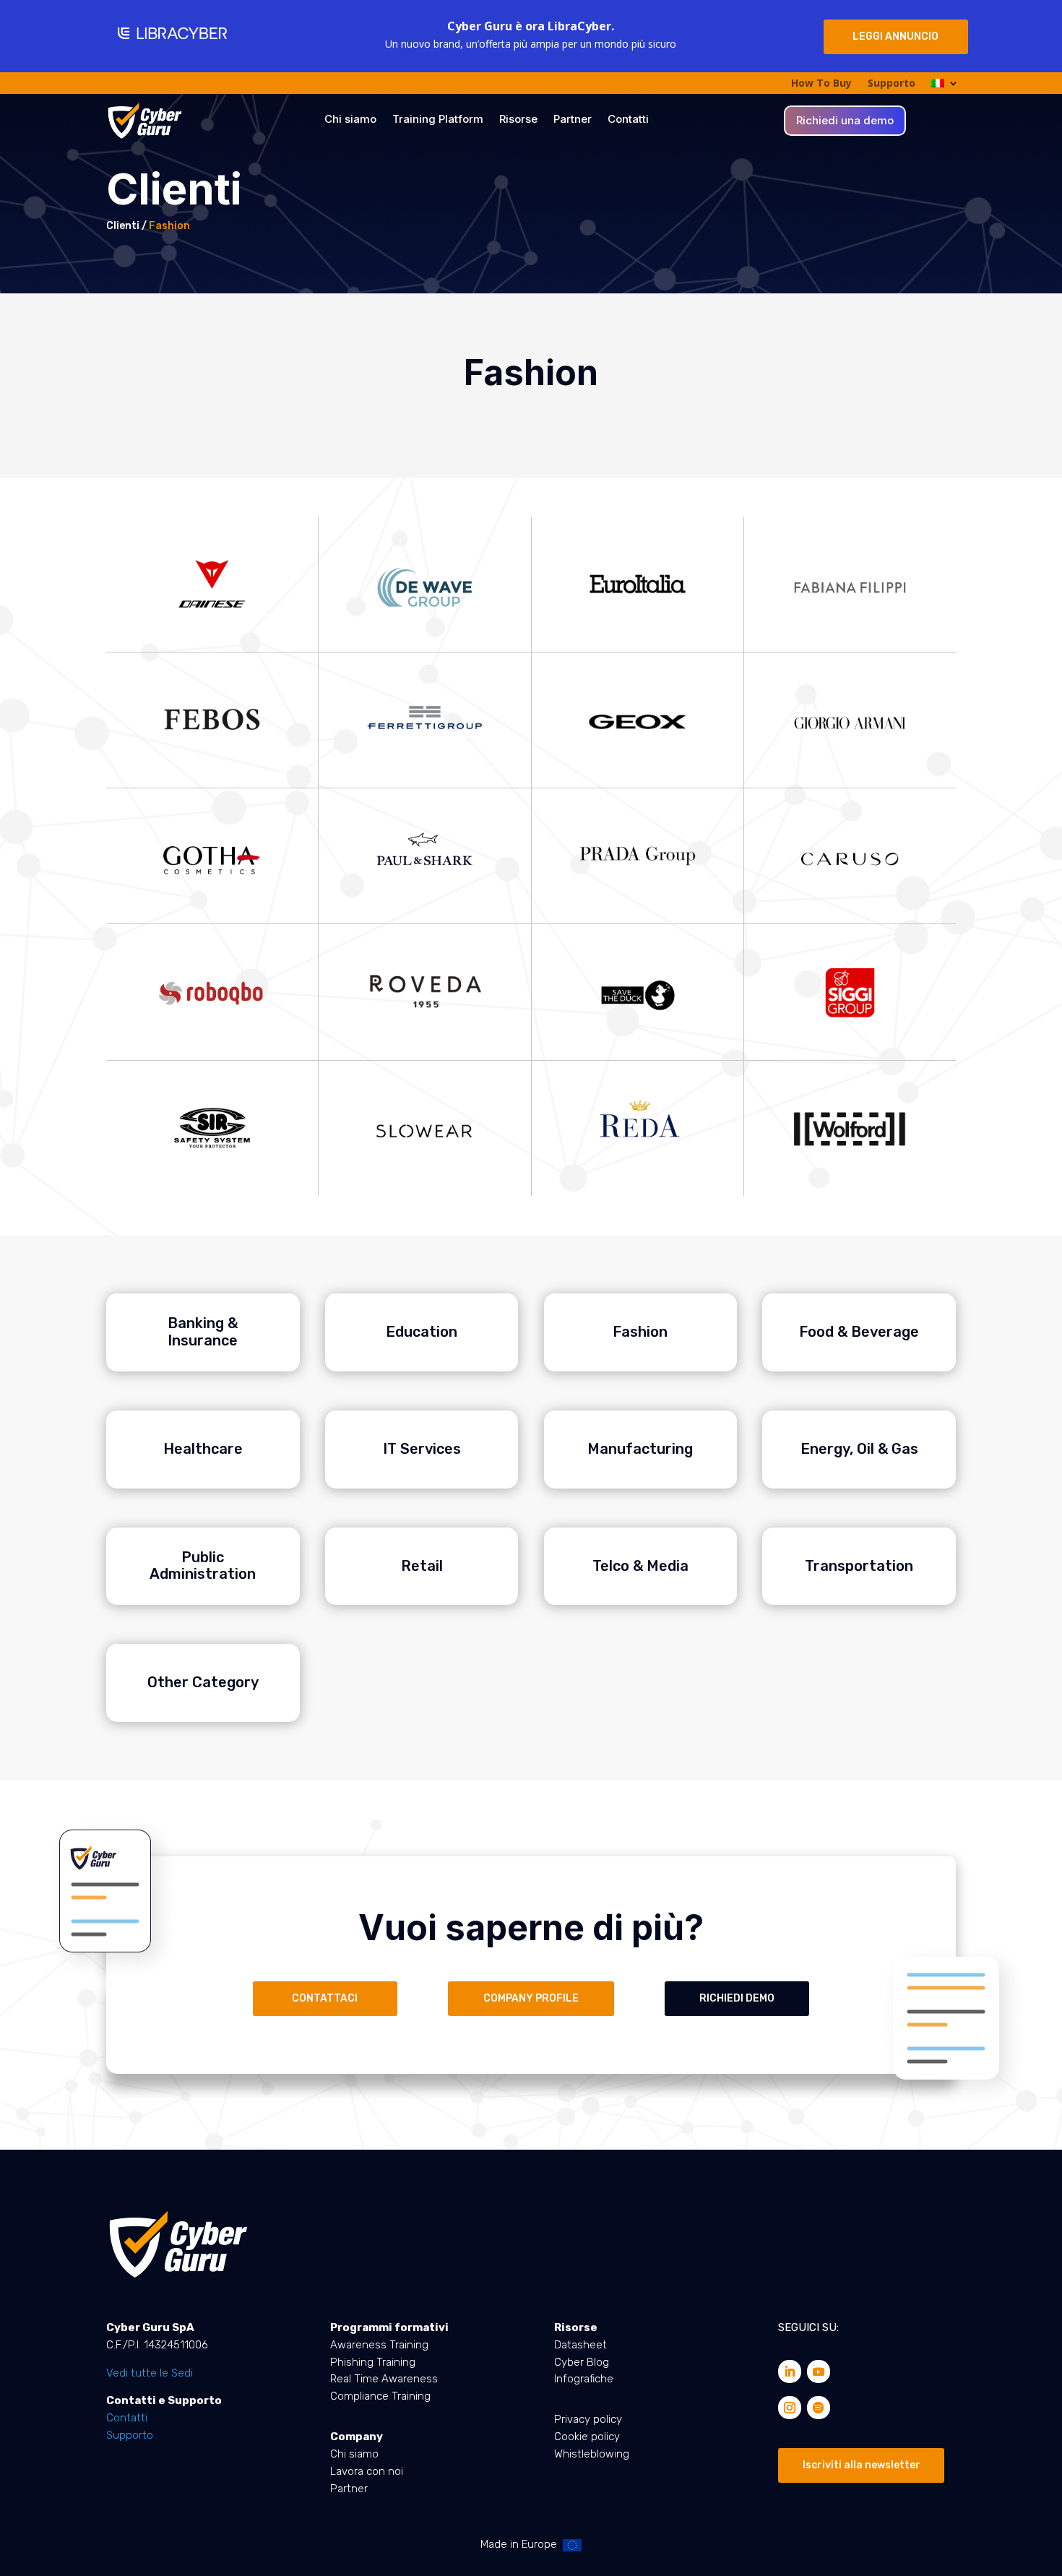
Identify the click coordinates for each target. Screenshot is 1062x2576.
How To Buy (821, 84)
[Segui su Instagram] (790, 2408)
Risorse (518, 120)
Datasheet (580, 2345)
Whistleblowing (592, 2454)
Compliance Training (380, 2396)
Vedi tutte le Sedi (150, 2373)
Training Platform (438, 120)
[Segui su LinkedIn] (790, 2372)
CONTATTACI (325, 1998)
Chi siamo (350, 120)
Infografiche (584, 2379)
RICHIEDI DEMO (737, 1998)
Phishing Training (373, 2362)
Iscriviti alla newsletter (862, 2465)
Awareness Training (379, 2345)
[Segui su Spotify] (819, 2408)
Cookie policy (587, 2437)
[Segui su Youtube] (819, 2372)
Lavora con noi (367, 2471)
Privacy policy (588, 2419)
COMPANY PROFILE (531, 1998)
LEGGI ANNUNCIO (895, 36)
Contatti (628, 120)
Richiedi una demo (845, 121)
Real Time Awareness (384, 2379)
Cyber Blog (582, 2362)
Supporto (892, 84)
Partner (573, 120)
